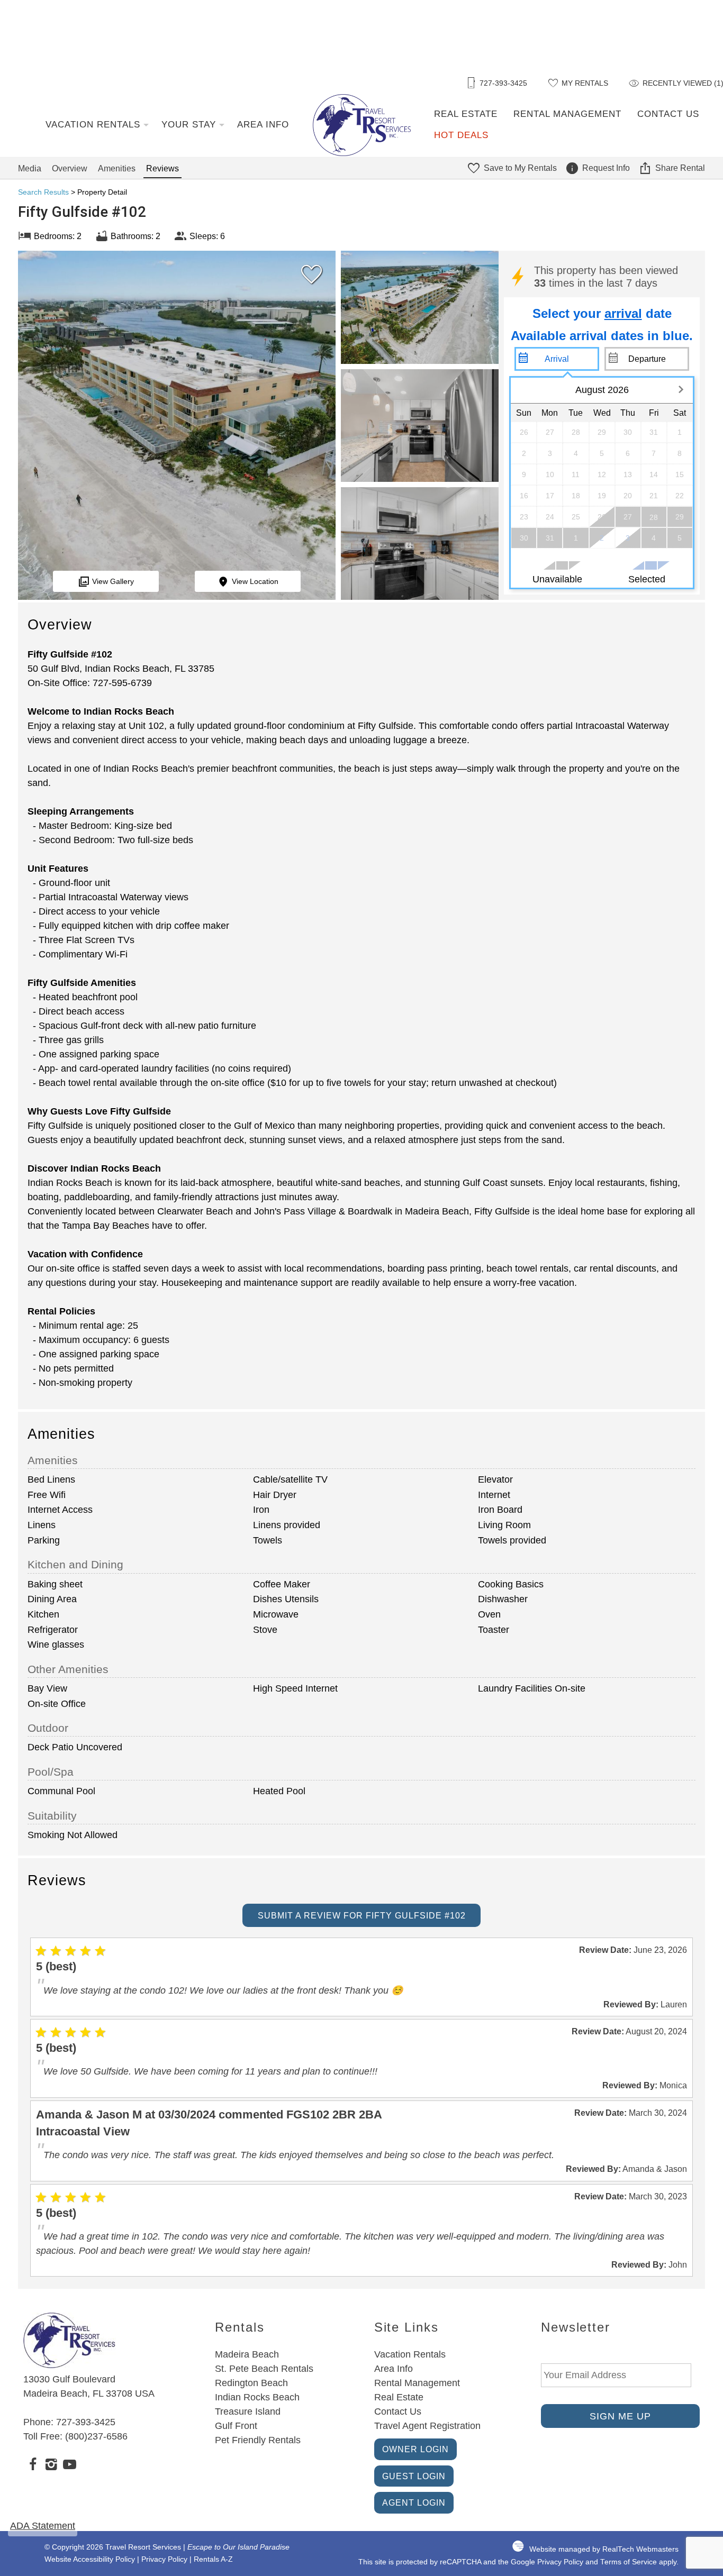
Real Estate (466, 114)
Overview (70, 168)
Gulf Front (236, 2426)
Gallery (113, 581)
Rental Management (567, 114)
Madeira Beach (247, 2354)
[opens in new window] (33, 2466)
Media (30, 168)
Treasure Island (248, 2411)
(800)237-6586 (96, 2436)
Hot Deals (461, 135)
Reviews (162, 168)
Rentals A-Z (213, 2559)
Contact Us (668, 114)
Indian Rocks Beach (257, 2397)
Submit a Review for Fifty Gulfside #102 (362, 1915)
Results (43, 192)
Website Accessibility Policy (90, 2559)
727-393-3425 (86, 2422)
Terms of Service (629, 2562)
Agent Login (414, 2502)
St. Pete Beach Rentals (264, 2369)
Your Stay (189, 125)
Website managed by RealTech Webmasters (604, 2549)
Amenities (117, 168)
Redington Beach (251, 2383)
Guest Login (414, 2476)
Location (255, 581)
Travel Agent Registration (427, 2426)
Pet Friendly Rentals (258, 2440)
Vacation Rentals (93, 125)
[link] (309, 279)
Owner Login (415, 2449)
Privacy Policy (164, 2559)
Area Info (263, 125)
